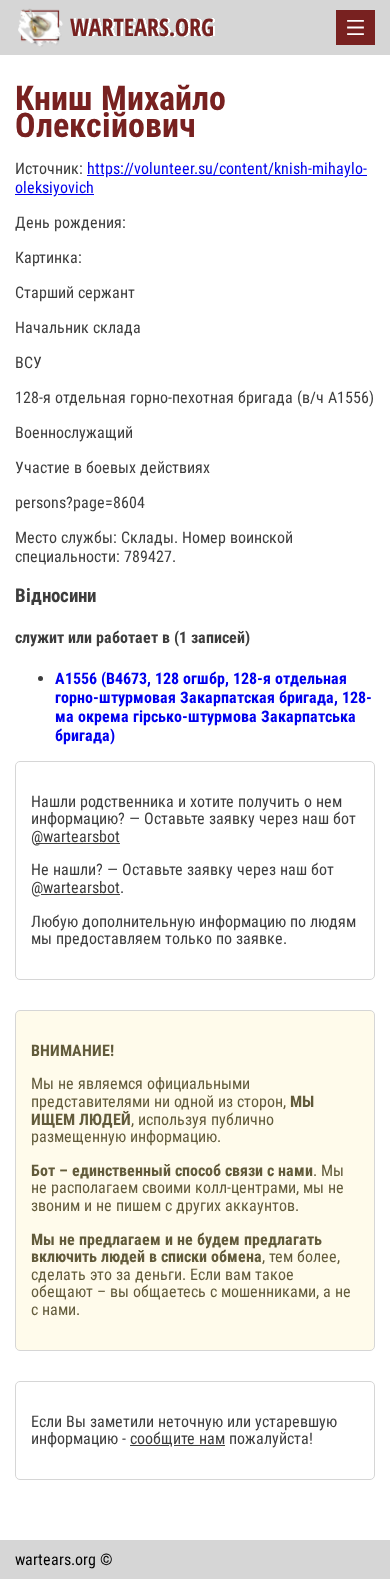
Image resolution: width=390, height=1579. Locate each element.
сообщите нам (177, 1438)
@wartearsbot (75, 836)
